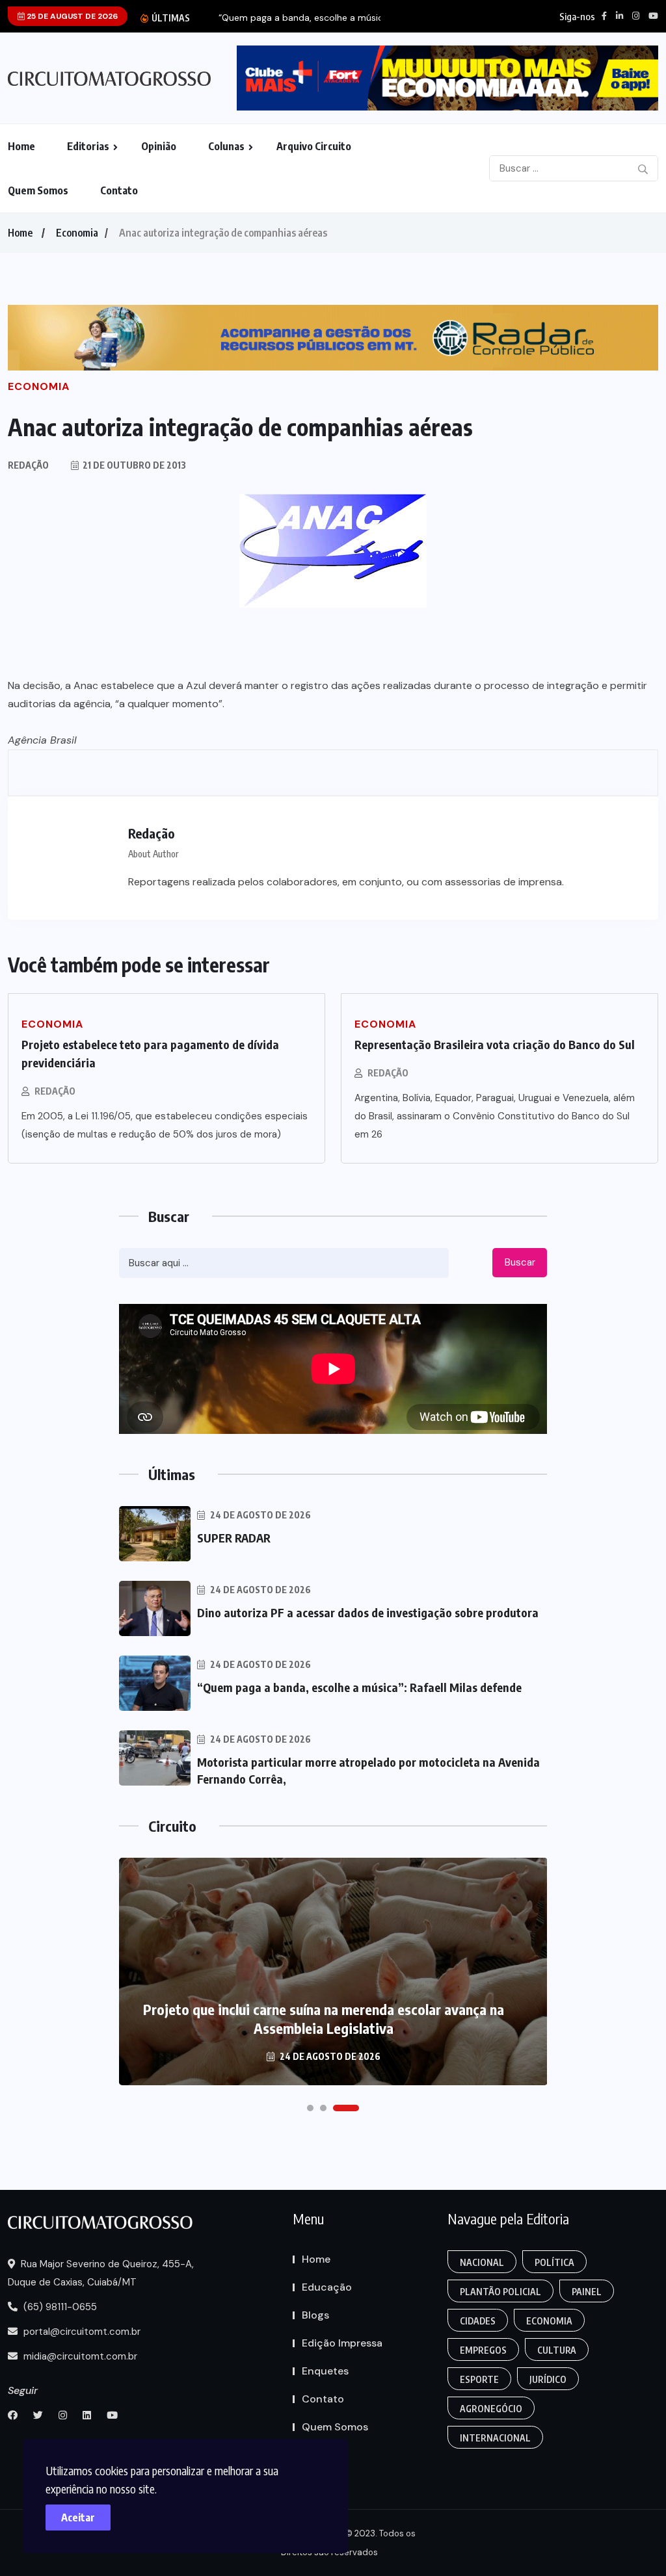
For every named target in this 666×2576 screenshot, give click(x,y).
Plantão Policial (500, 2292)
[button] (310, 2108)
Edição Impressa (342, 2343)
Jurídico (548, 2379)
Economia (77, 233)
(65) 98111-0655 (59, 2307)
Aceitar (78, 2517)
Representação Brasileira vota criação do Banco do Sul (495, 1044)
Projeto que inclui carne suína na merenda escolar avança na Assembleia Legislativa (324, 2019)
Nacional (482, 2262)
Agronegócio (491, 2409)
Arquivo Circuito (314, 146)
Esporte (479, 2379)
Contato (119, 190)
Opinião (159, 146)
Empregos (483, 2350)
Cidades (478, 2321)
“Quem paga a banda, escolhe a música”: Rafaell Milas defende (359, 1687)
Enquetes (325, 2371)
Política (554, 2262)
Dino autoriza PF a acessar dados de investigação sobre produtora (368, 1612)
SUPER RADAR (234, 1538)
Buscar (520, 1262)
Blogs (315, 2315)
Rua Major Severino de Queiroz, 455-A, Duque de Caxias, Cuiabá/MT (101, 2273)
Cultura (557, 2350)
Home (21, 146)
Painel (587, 2292)
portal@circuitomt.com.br (81, 2332)
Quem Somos (38, 190)
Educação (327, 2287)
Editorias (88, 146)
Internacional (495, 2438)
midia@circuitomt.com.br (79, 2356)
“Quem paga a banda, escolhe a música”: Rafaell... (324, 18)
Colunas (226, 146)
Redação (55, 1091)
